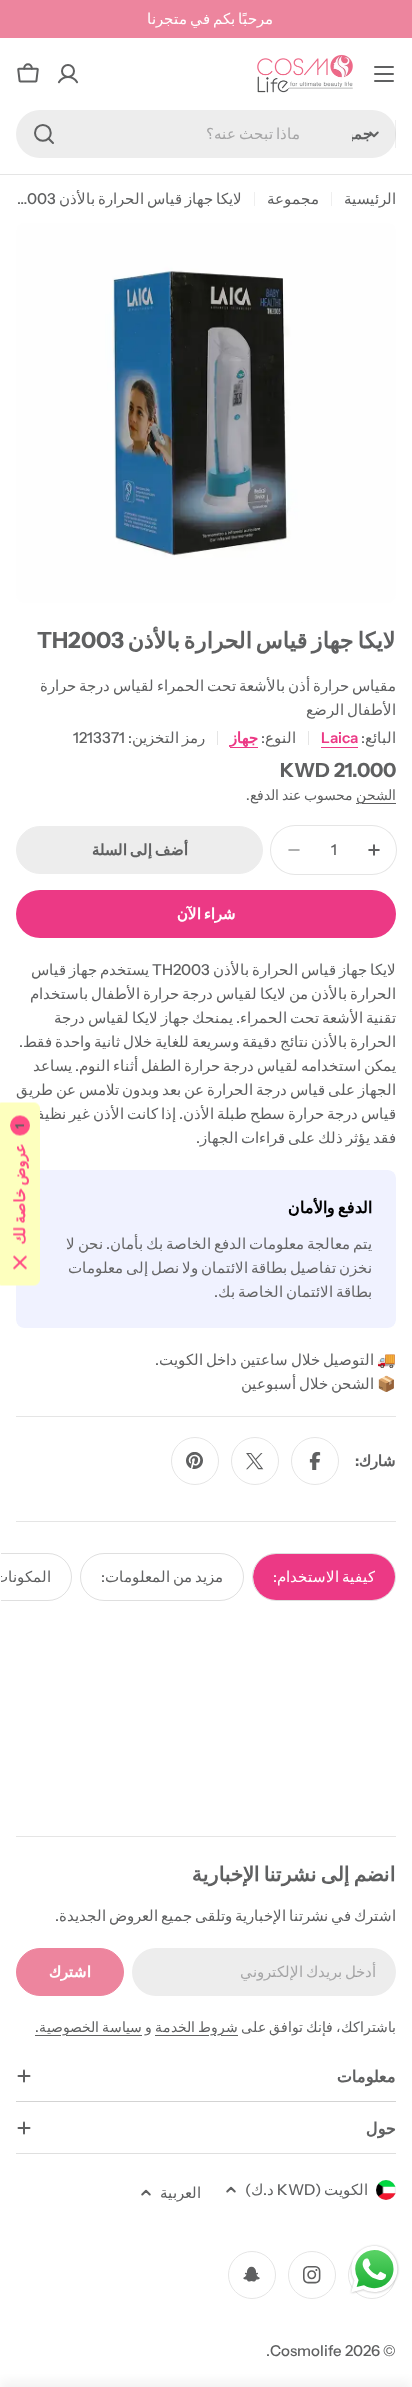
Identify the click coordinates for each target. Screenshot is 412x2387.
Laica (339, 737)
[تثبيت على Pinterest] (195, 1461)
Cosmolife (306, 2350)
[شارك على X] (255, 1461)
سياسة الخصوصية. (88, 2027)
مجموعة (293, 198)
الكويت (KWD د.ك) (306, 2189)
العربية (180, 2192)
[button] (20, 1193)
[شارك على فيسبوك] (315, 1461)
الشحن (376, 795)
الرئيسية (370, 198)
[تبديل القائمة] (384, 74)
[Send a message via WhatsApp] (374, 2269)
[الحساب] (68, 74)
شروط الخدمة (196, 2027)
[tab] (324, 1577)
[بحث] (44, 134)
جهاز (244, 737)
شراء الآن (206, 913)
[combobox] (206, 134)
